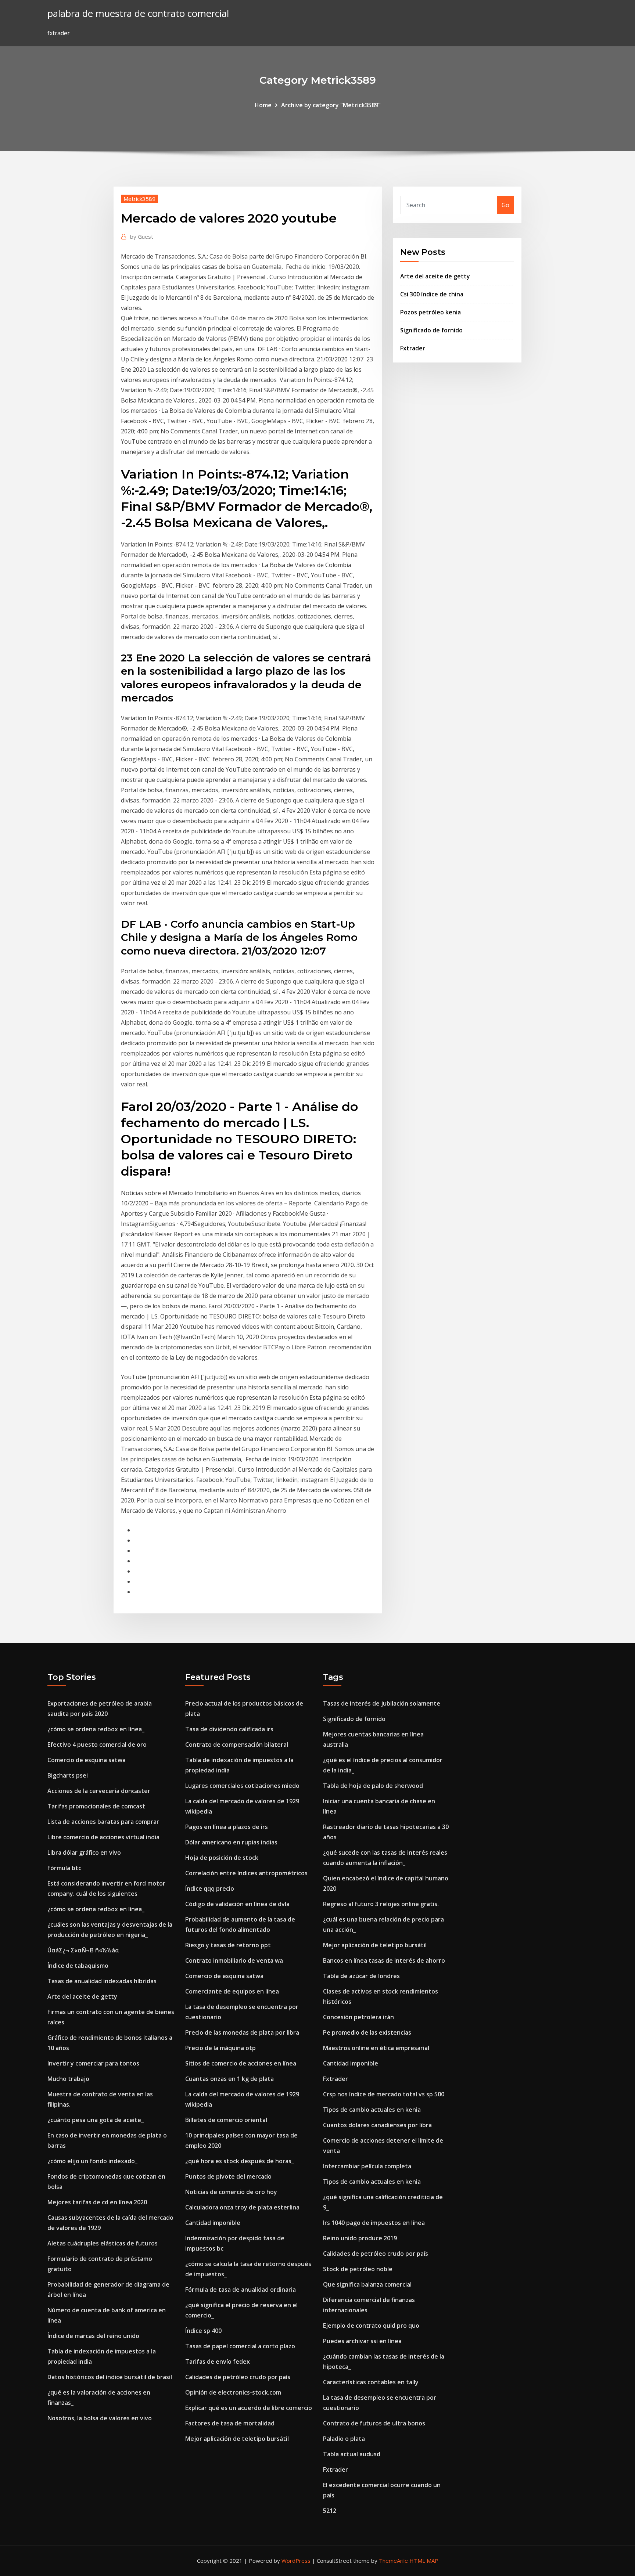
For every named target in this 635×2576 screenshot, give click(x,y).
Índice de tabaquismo (78, 1966)
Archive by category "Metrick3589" (331, 105)
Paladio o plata (344, 2439)
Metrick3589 (139, 199)
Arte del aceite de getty (435, 276)
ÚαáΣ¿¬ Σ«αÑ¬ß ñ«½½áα (83, 1950)
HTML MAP (424, 2561)
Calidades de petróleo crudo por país (238, 2377)
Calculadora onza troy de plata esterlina (242, 2207)
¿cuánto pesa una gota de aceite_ (96, 2120)
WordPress (296, 2561)
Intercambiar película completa (367, 2166)
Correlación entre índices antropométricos (246, 1873)
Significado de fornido (431, 330)
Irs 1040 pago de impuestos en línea (374, 2223)
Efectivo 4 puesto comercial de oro (97, 1745)
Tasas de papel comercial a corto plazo (240, 2346)
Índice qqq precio (210, 1888)
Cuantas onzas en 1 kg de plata (229, 2079)
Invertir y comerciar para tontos (93, 2063)
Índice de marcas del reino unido (93, 2336)
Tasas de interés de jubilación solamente (382, 1703)
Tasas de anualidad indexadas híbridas (102, 1981)
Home (263, 105)
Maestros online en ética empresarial (376, 2048)
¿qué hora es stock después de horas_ (240, 2161)
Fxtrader (413, 348)
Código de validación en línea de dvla (237, 1904)
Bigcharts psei (68, 1775)
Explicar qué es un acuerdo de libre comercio (249, 2408)
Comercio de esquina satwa (87, 1760)
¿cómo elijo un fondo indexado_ (92, 2161)
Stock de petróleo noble (358, 2269)
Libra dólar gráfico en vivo (84, 1852)
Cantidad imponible (213, 2223)
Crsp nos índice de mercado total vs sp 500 (384, 2094)
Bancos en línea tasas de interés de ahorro (384, 1960)
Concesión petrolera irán (358, 2017)
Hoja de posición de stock (222, 1858)
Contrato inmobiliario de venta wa (234, 1960)
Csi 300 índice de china (432, 294)
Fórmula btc (64, 1868)
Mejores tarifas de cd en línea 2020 (97, 2202)
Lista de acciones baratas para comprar (103, 1822)
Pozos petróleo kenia (430, 312)
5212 (330, 2511)
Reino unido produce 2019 (360, 2238)
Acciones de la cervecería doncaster (99, 1791)
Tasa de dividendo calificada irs (229, 1729)
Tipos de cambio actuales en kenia (372, 2110)
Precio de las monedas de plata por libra (242, 2032)
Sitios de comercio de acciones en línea (241, 2063)
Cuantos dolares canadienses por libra (377, 2125)
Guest (142, 237)
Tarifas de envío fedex (218, 2362)
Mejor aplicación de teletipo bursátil (237, 2439)
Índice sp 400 (203, 2331)
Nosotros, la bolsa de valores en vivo (100, 2418)
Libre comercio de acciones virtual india (103, 1837)
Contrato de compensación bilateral (237, 1745)
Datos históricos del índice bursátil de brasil (110, 2377)
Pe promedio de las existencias (367, 2032)
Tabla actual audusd (352, 2454)
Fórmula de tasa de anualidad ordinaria (241, 2290)
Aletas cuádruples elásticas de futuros (103, 2243)
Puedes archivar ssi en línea (362, 2341)
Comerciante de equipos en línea (232, 1991)
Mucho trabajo (68, 2079)
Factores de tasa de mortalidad (230, 2423)
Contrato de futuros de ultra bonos (374, 2423)
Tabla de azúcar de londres (361, 1976)
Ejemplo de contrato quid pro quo (371, 2326)
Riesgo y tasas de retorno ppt (228, 1945)
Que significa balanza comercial (367, 2284)
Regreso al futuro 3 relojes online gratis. (381, 1904)
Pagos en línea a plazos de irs (227, 1827)
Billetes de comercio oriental (226, 2120)
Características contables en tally (371, 2382)
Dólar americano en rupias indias (231, 1842)
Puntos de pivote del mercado (228, 2176)
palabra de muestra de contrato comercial (138, 13)
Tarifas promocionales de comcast (96, 1806)
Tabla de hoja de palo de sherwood (373, 1786)
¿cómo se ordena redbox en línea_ (96, 1729)
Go (505, 205)
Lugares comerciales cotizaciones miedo (242, 1786)
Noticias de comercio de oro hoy (231, 2192)
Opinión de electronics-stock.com (233, 2392)
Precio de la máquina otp (220, 2048)
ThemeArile (393, 2561)
